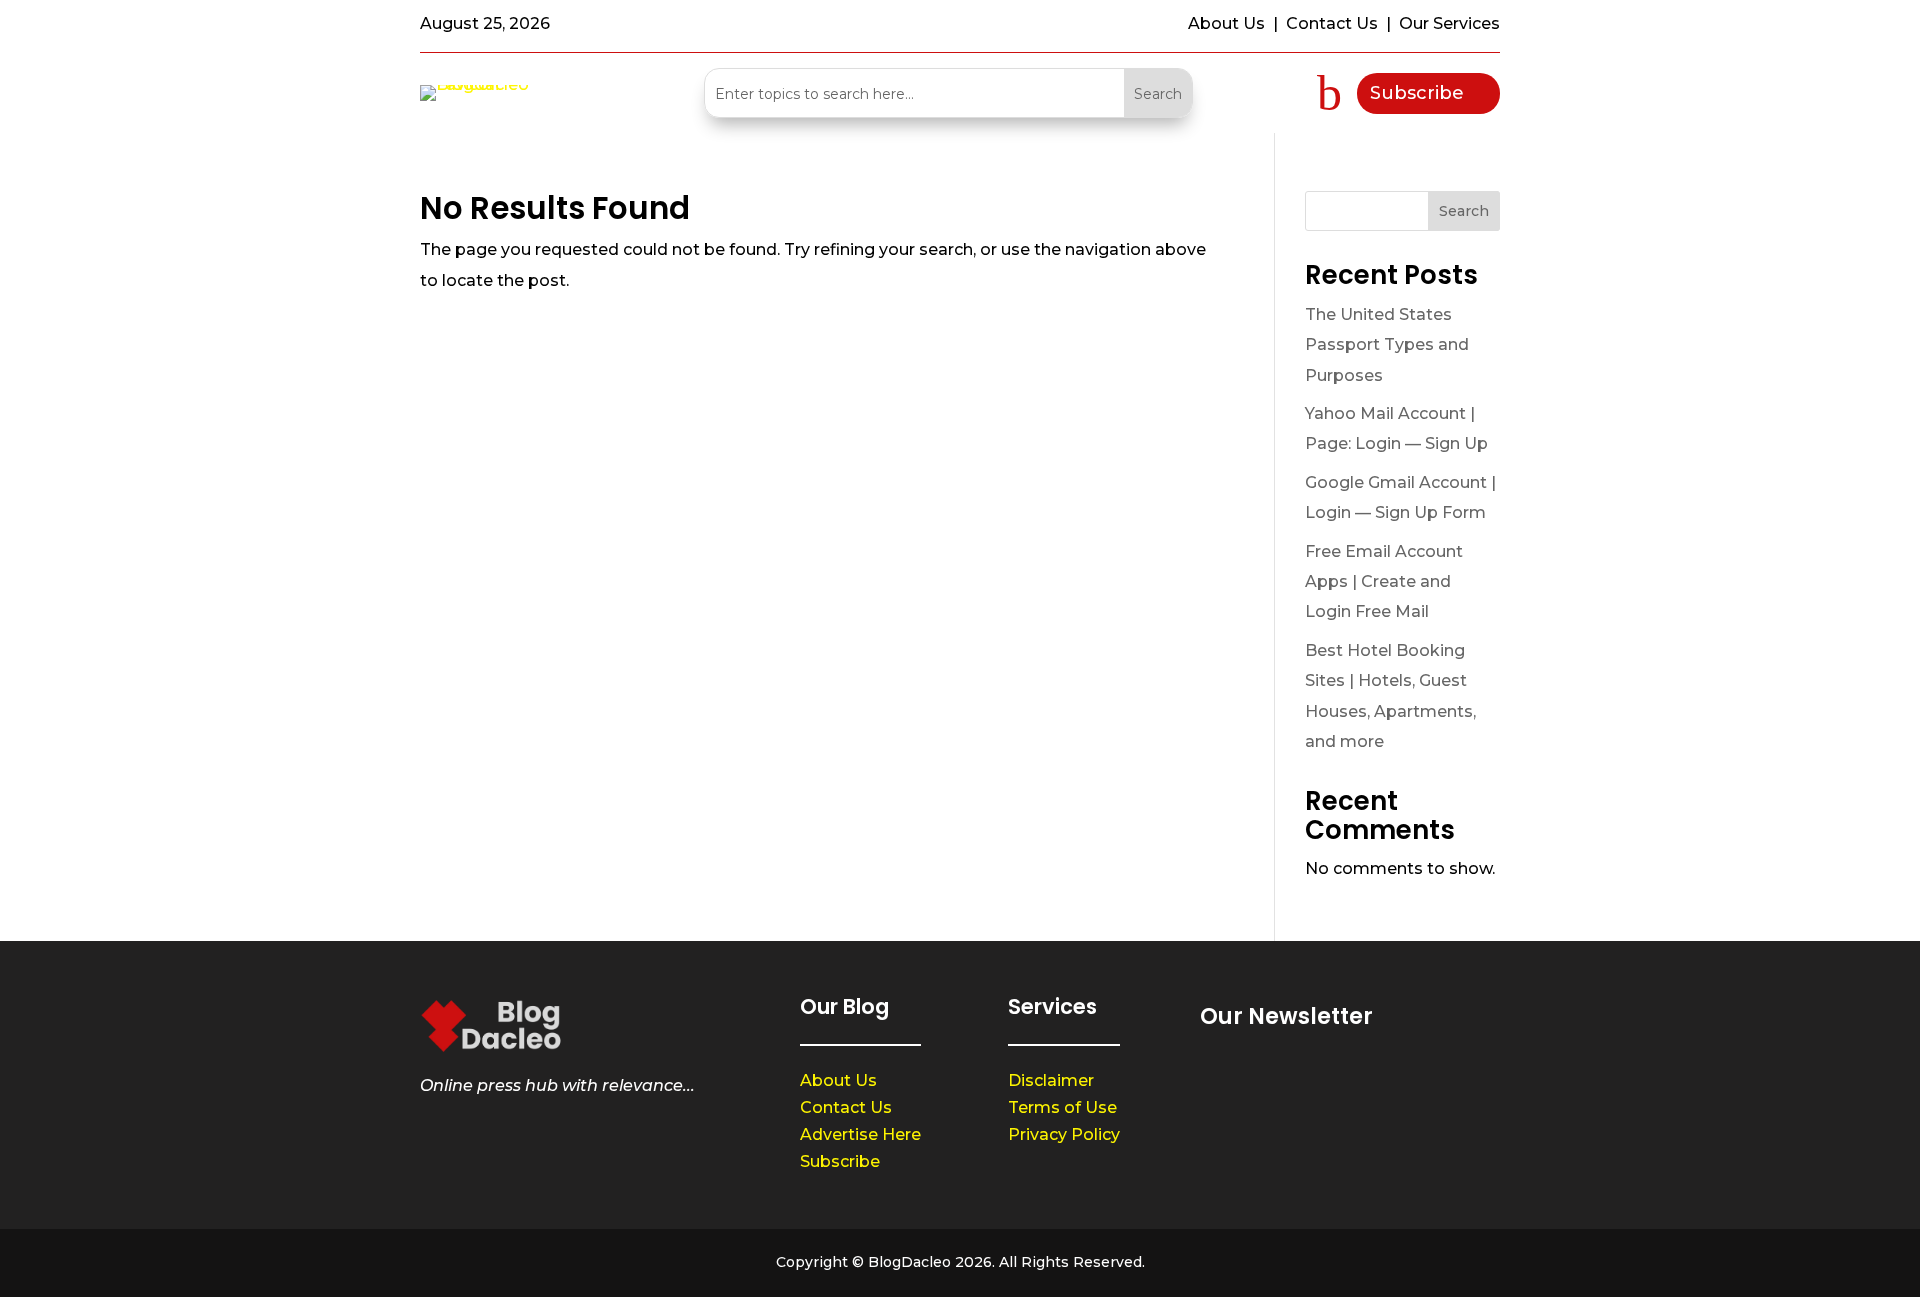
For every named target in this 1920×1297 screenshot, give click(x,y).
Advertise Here (860, 1134)
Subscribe (1417, 93)
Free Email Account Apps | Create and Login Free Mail (1384, 582)
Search (1464, 211)
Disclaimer (1051, 1080)
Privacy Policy (1064, 1134)
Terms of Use (1062, 1107)
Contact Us (846, 1107)
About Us (838, 1080)
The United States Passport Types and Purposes (1387, 345)
